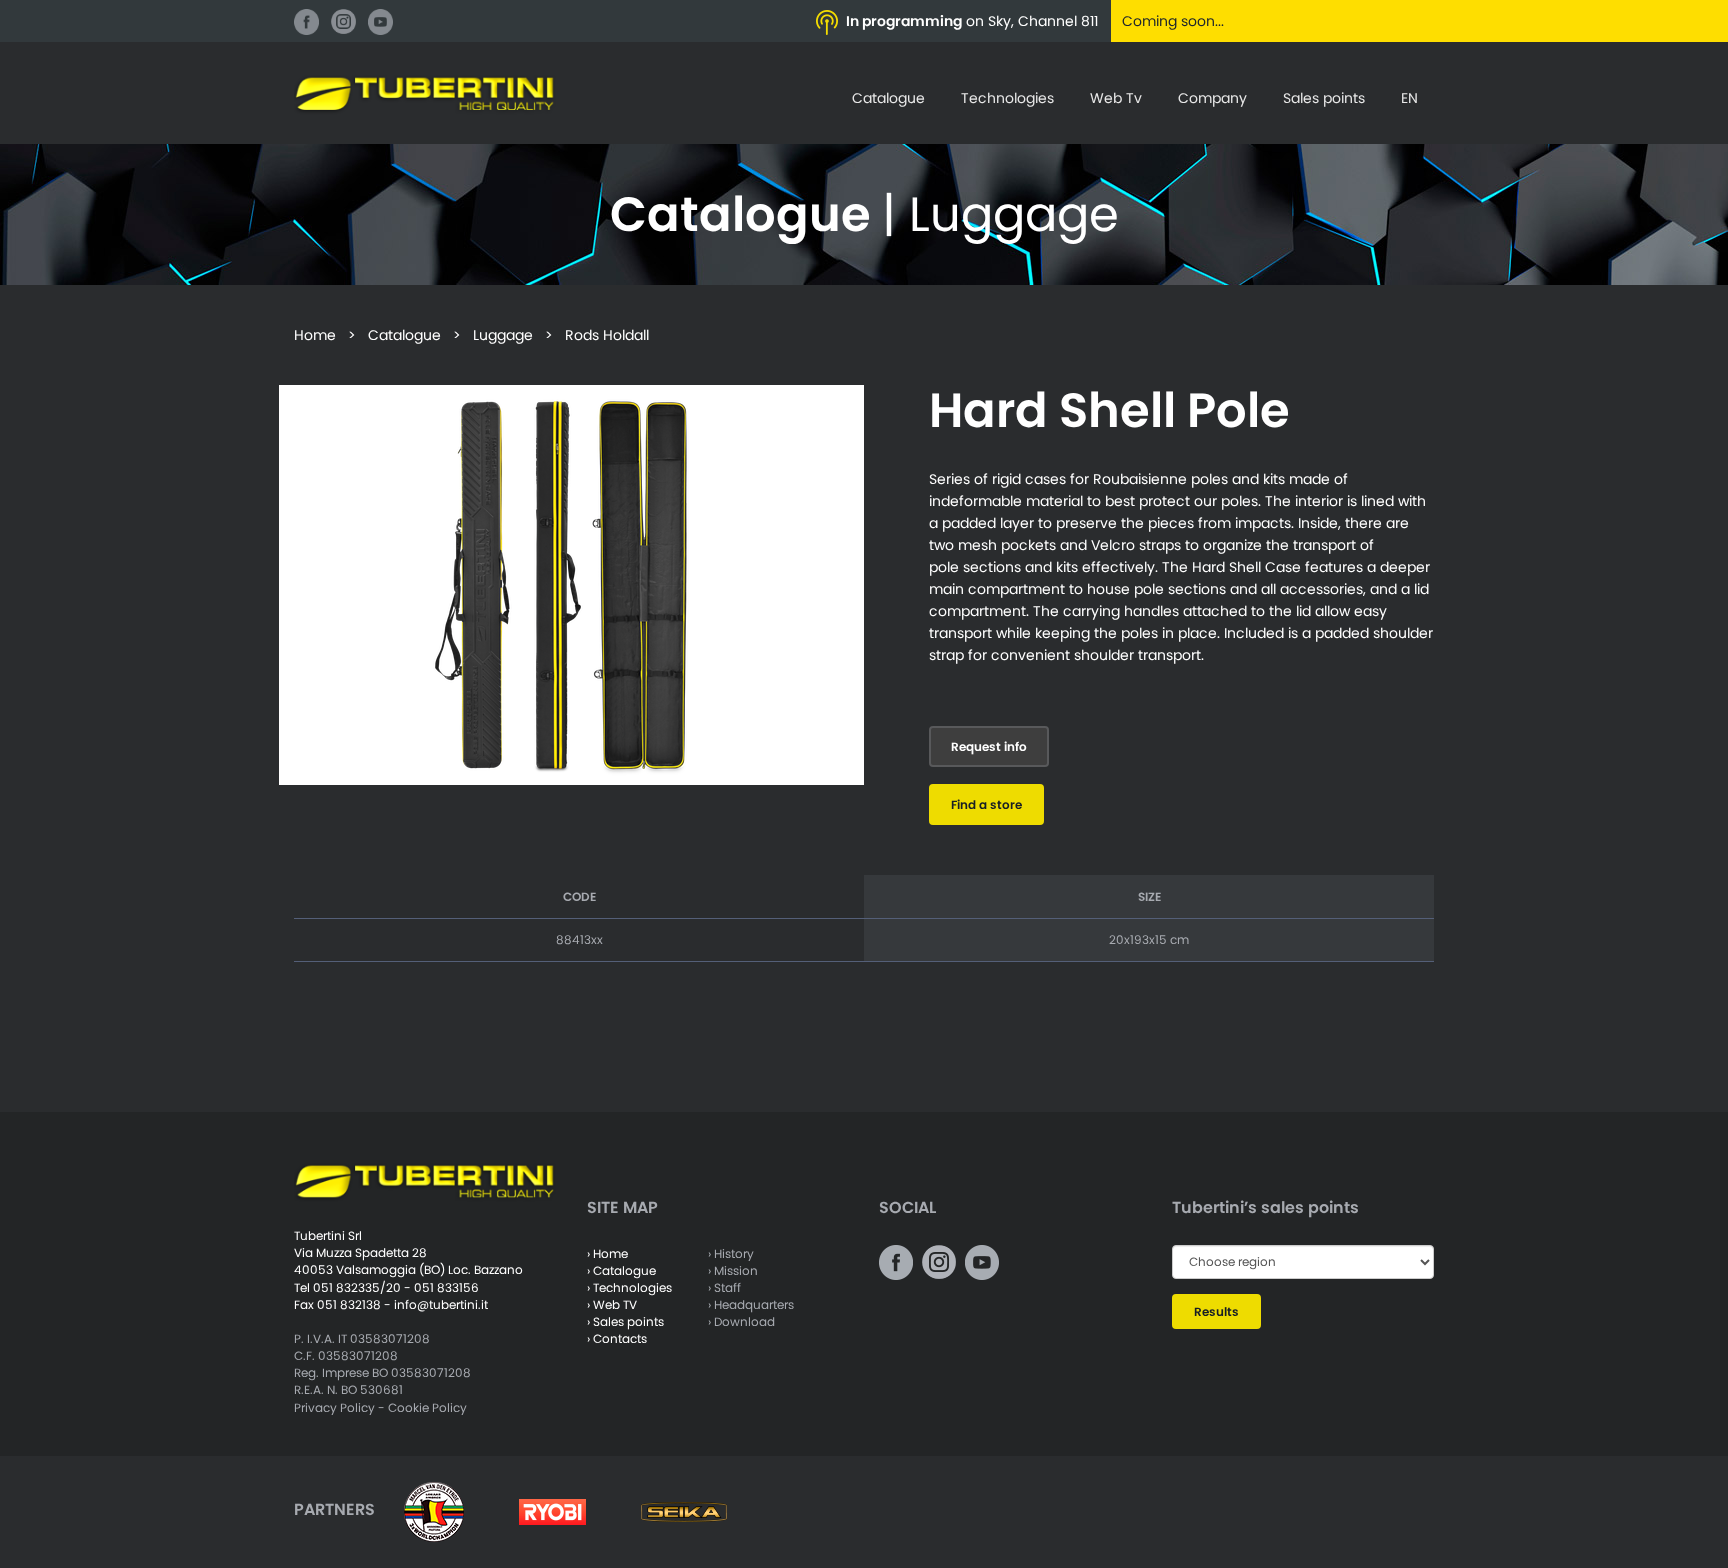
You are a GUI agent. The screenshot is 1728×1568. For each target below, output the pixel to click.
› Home (607, 1253)
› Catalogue (621, 1270)
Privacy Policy (334, 1407)
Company (1212, 98)
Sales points (1324, 98)
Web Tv (1116, 98)
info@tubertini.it (441, 1304)
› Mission (733, 1270)
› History (731, 1253)
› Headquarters (751, 1304)
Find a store (986, 804)
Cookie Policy (427, 1407)
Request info (989, 746)
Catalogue (888, 98)
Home (315, 335)
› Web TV (612, 1304)
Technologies (1007, 98)
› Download (741, 1321)
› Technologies (629, 1287)
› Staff (724, 1287)
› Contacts (617, 1338)
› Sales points (625, 1321)
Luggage (503, 335)
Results (1216, 1311)
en (1409, 98)
